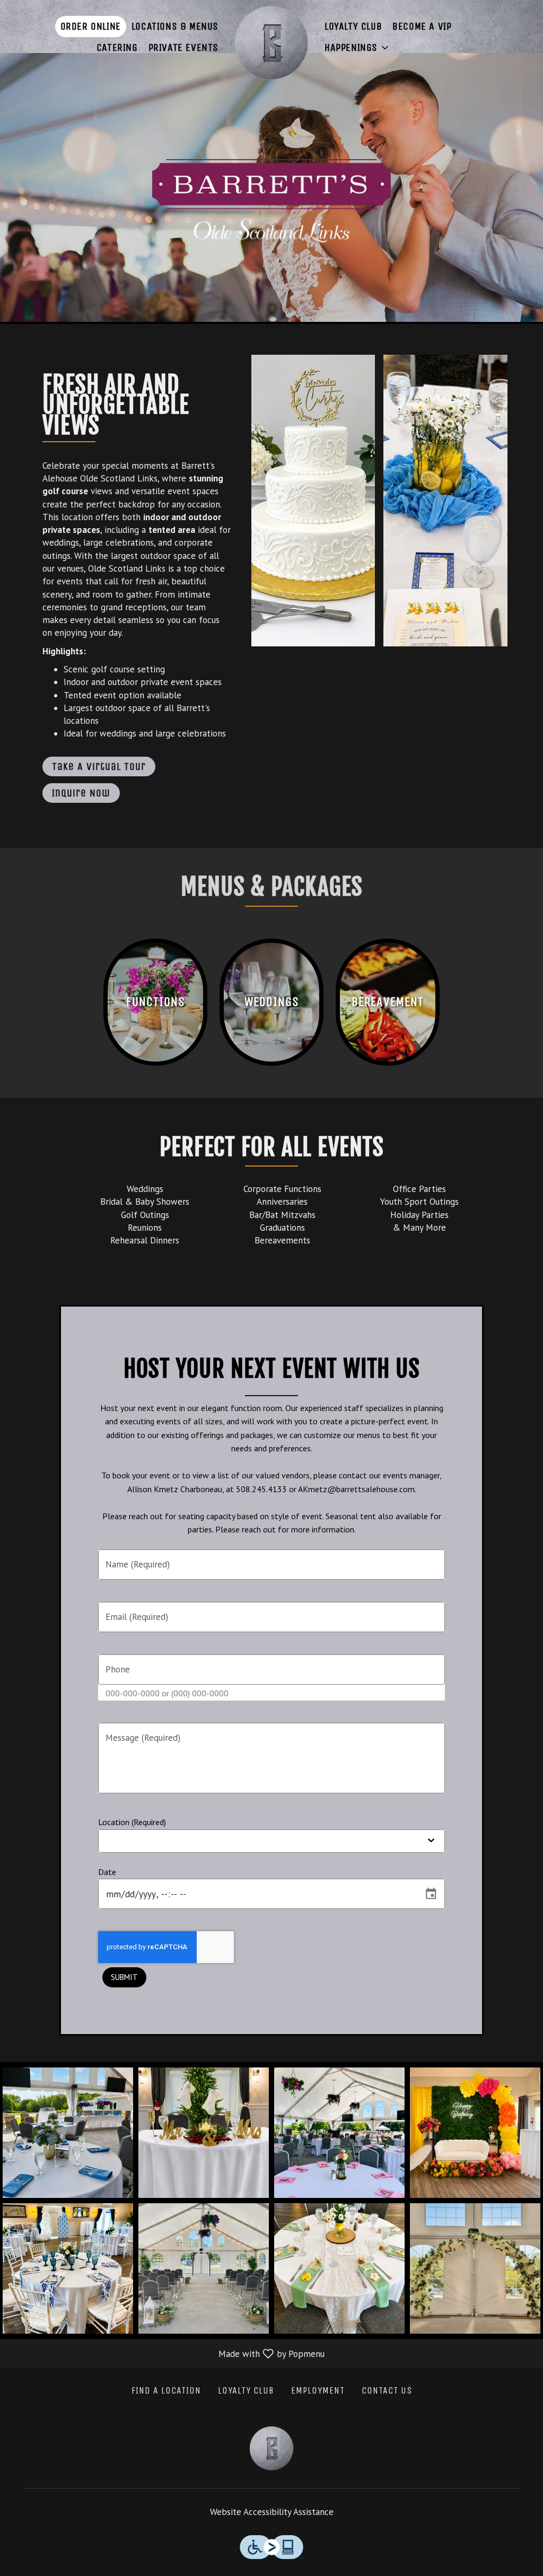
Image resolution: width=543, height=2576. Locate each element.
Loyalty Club (353, 26)
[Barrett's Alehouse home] (271, 42)
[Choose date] (431, 1894)
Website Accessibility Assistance (272, 2512)
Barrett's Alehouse (271, 2448)
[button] (357, 48)
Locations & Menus (175, 26)
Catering (117, 47)
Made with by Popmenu (166, 2353)
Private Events (183, 47)
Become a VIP (422, 26)
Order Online (91, 26)
